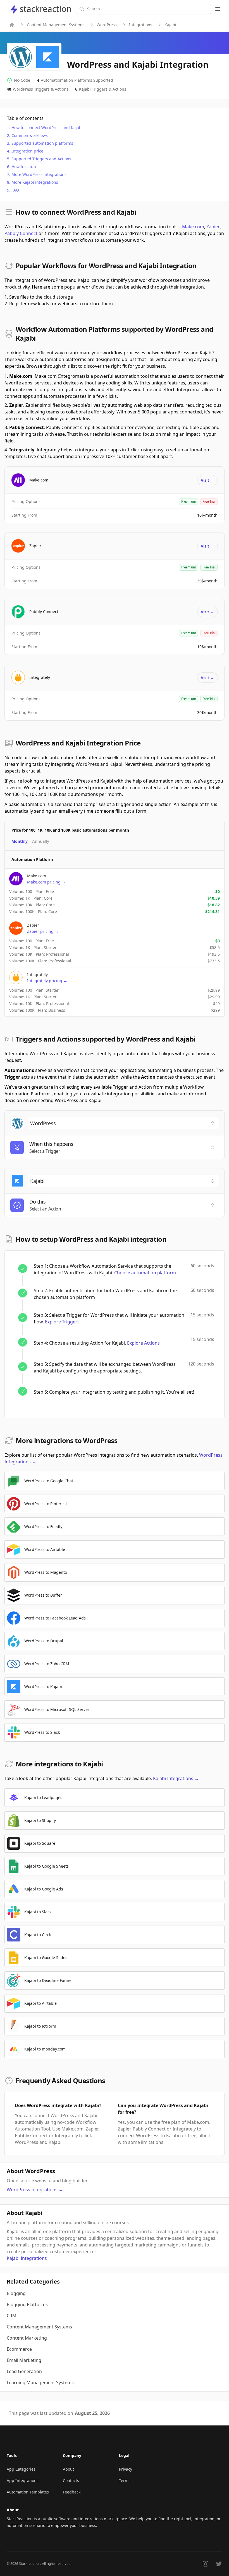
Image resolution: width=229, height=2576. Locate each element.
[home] (12, 25)
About (68, 2469)
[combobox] (123, 1123)
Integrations (141, 25)
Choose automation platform (145, 1273)
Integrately (40, 677)
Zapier (213, 227)
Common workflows (30, 135)
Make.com (193, 227)
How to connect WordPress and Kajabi (47, 128)
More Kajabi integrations (35, 182)
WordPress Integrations (35, 2190)
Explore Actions (143, 1343)
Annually (41, 841)
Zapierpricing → (43, 931)
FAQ (15, 190)
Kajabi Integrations (176, 1778)
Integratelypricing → (47, 981)
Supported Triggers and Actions (41, 159)
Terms (125, 2481)
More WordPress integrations (39, 174)
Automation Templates (28, 2492)
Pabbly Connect (21, 233)
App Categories (21, 2469)
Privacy (126, 2469)
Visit (207, 480)
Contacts (71, 2481)
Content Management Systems (56, 25)
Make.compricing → (46, 882)
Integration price (27, 151)
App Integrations (23, 2481)
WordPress (107, 25)
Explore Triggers (62, 1322)
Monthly (20, 841)
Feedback (72, 2492)
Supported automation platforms (42, 143)
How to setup (24, 167)
